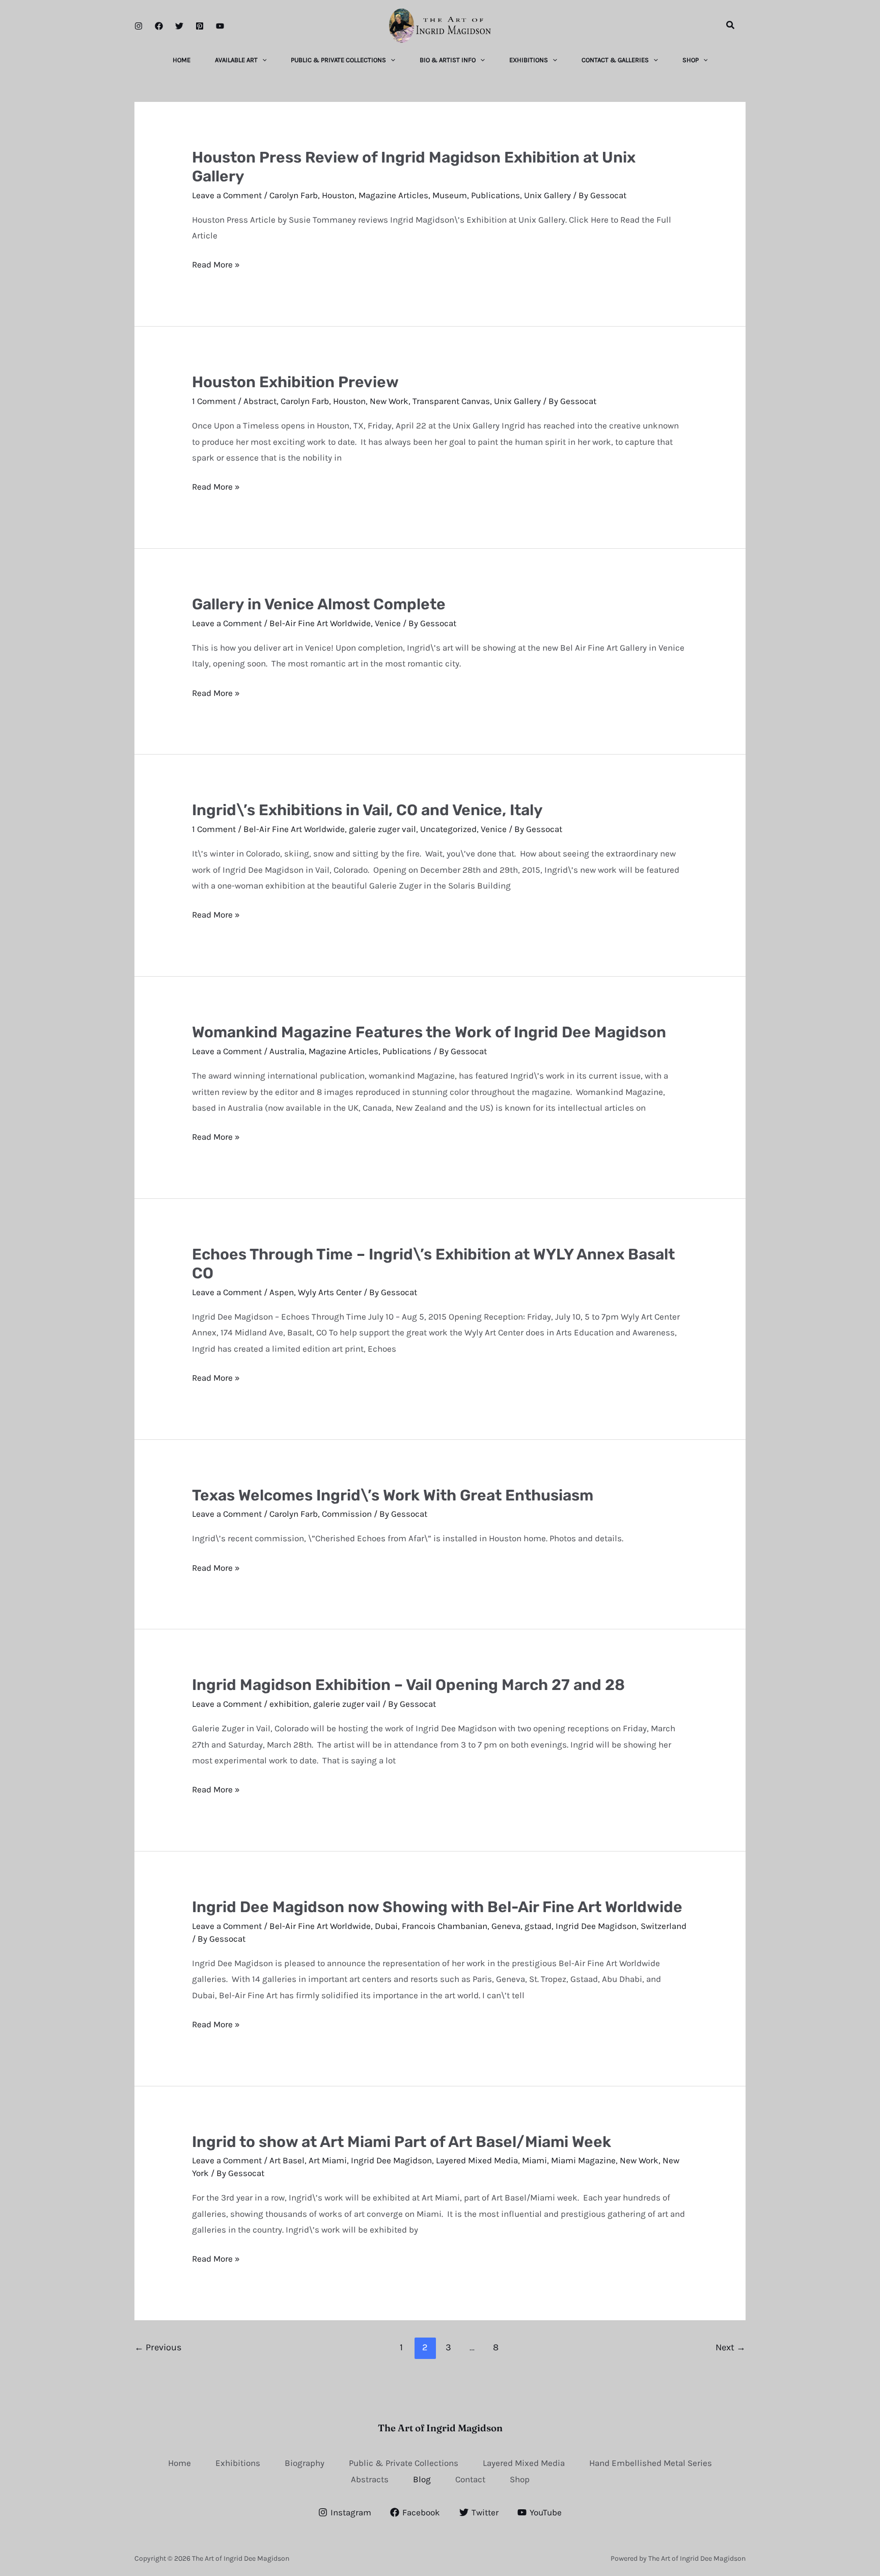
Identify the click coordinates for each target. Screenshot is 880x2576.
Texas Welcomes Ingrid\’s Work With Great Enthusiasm (393, 1495)
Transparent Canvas (451, 401)
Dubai (386, 1926)
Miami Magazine (583, 2160)
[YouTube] (220, 26)
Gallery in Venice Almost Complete (319, 604)
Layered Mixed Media (477, 2160)
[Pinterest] (200, 26)
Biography (305, 2463)
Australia (287, 1051)
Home (180, 2463)
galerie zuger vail (382, 829)
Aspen (282, 1292)
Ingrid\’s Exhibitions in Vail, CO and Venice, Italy (367, 810)
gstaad (538, 1926)
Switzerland (664, 1926)
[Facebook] (159, 26)
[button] (731, 25)
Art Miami (328, 2160)
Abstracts (370, 2479)
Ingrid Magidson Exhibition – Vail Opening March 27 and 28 (408, 1685)
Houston (338, 195)
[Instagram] (139, 26)
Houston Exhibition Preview (295, 382)
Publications (496, 195)
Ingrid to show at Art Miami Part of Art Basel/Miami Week (402, 2142)
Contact (470, 2479)
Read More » (216, 265)
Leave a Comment (227, 195)
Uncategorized (448, 829)
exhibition (289, 1704)
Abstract (260, 401)
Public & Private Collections (404, 2463)
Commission (347, 1514)
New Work (389, 401)
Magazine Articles (393, 195)
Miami (534, 2160)
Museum (450, 195)
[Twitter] (179, 26)
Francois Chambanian (445, 1926)
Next (731, 2347)
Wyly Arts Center (330, 1292)
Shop (520, 2479)
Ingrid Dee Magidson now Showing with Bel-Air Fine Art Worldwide (437, 1907)
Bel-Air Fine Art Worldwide (320, 623)
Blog (422, 2479)
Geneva (506, 1926)
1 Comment (214, 401)
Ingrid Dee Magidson (596, 1926)
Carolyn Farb (294, 195)
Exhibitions (238, 2463)
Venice (388, 623)
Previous (158, 2347)
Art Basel (287, 2160)
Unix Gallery (547, 195)
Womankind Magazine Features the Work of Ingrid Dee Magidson (429, 1032)
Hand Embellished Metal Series (651, 2463)
